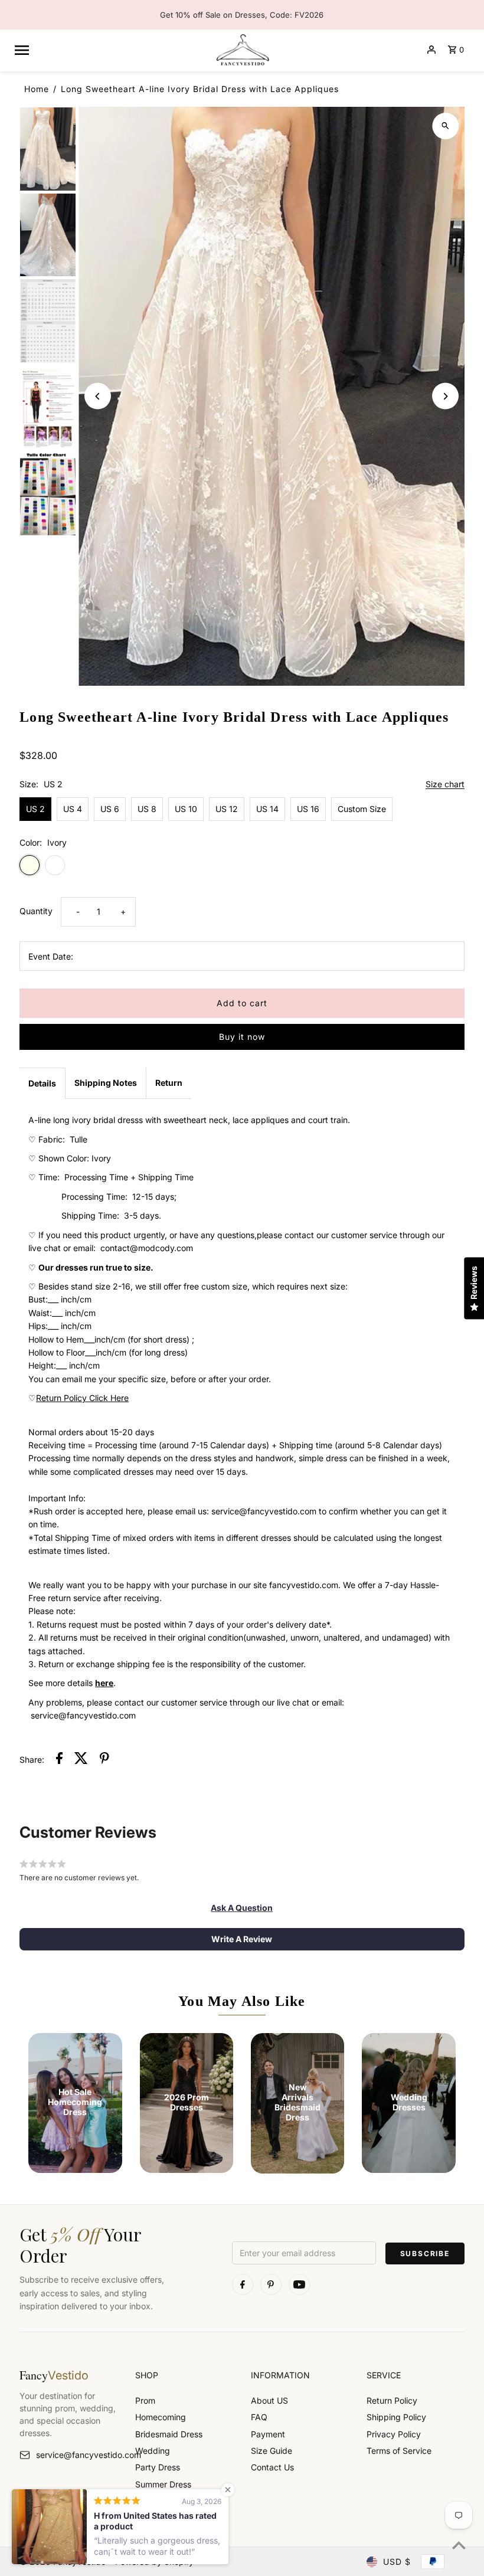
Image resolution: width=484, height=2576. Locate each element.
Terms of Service (399, 2451)
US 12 (227, 809)
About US (269, 2400)
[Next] (445, 396)
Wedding (153, 2451)
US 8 (147, 809)
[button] (242, 1908)
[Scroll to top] (459, 2545)
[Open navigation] (109, 50)
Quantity (36, 911)
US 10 (186, 809)
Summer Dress (163, 2484)
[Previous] (98, 396)
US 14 (267, 809)
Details (42, 1083)
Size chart (445, 785)
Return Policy (392, 2400)
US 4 (73, 809)
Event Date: (51, 956)
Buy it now (242, 1037)
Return (169, 1083)
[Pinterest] (271, 2284)
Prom (145, 2400)
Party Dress (158, 2467)
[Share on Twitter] (81, 1760)
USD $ (397, 2562)
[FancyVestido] (242, 50)
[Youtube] (299, 2284)
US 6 (110, 809)
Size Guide (272, 2451)
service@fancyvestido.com (77, 2455)
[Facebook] (243, 2284)
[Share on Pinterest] (104, 1760)
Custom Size (362, 809)
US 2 (35, 809)
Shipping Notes (106, 1083)
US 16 (308, 809)
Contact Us (272, 2467)
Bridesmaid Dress (169, 2434)
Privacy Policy (394, 2434)
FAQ (259, 2417)
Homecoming (161, 2417)
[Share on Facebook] (59, 1760)
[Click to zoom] (445, 126)
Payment (268, 2434)
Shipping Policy (396, 2417)
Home (37, 89)
